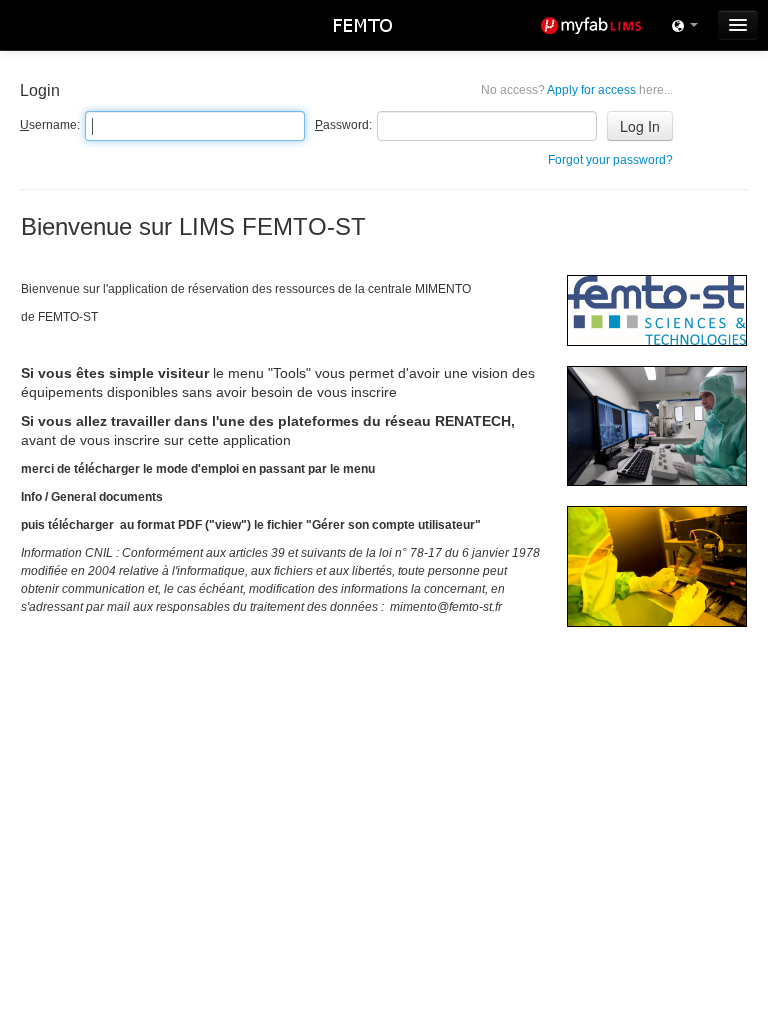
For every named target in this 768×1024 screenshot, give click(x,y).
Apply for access (577, 90)
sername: (50, 125)
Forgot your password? (610, 160)
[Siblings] (684, 25)
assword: (343, 125)
